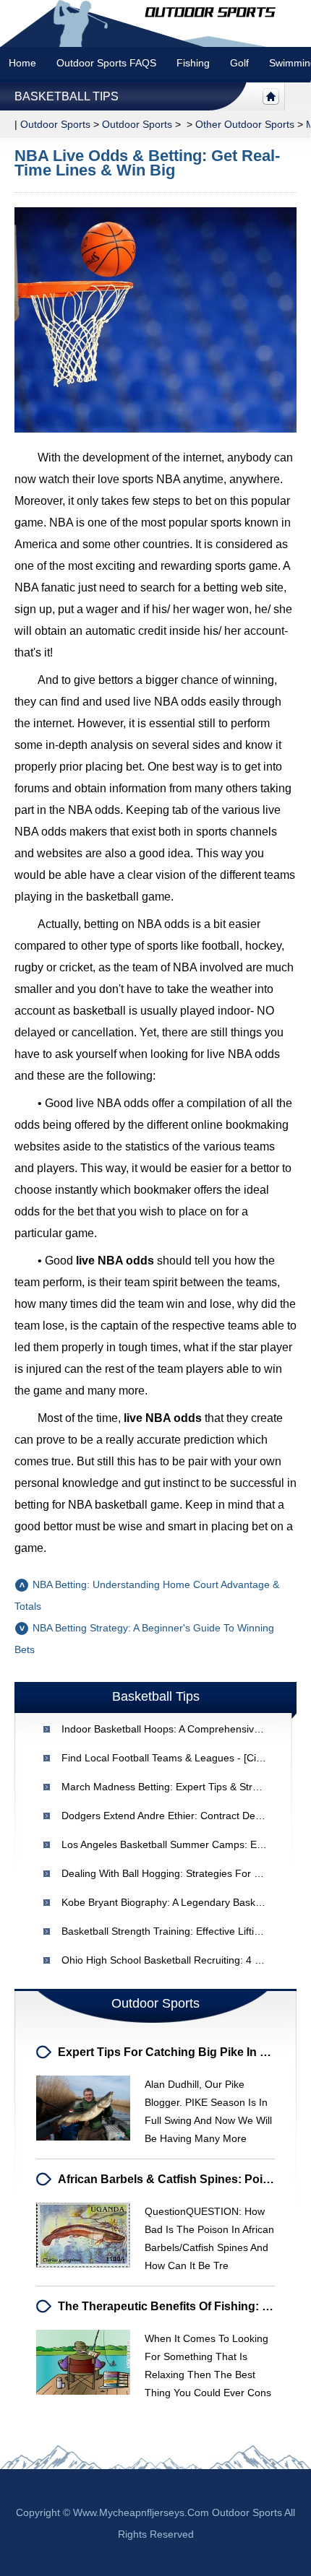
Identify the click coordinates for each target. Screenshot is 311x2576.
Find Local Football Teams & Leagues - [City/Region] (182, 1758)
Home (22, 63)
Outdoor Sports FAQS (106, 63)
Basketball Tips (67, 96)
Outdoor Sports (137, 124)
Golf (239, 63)
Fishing (193, 63)
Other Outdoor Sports (245, 124)
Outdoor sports (55, 124)
